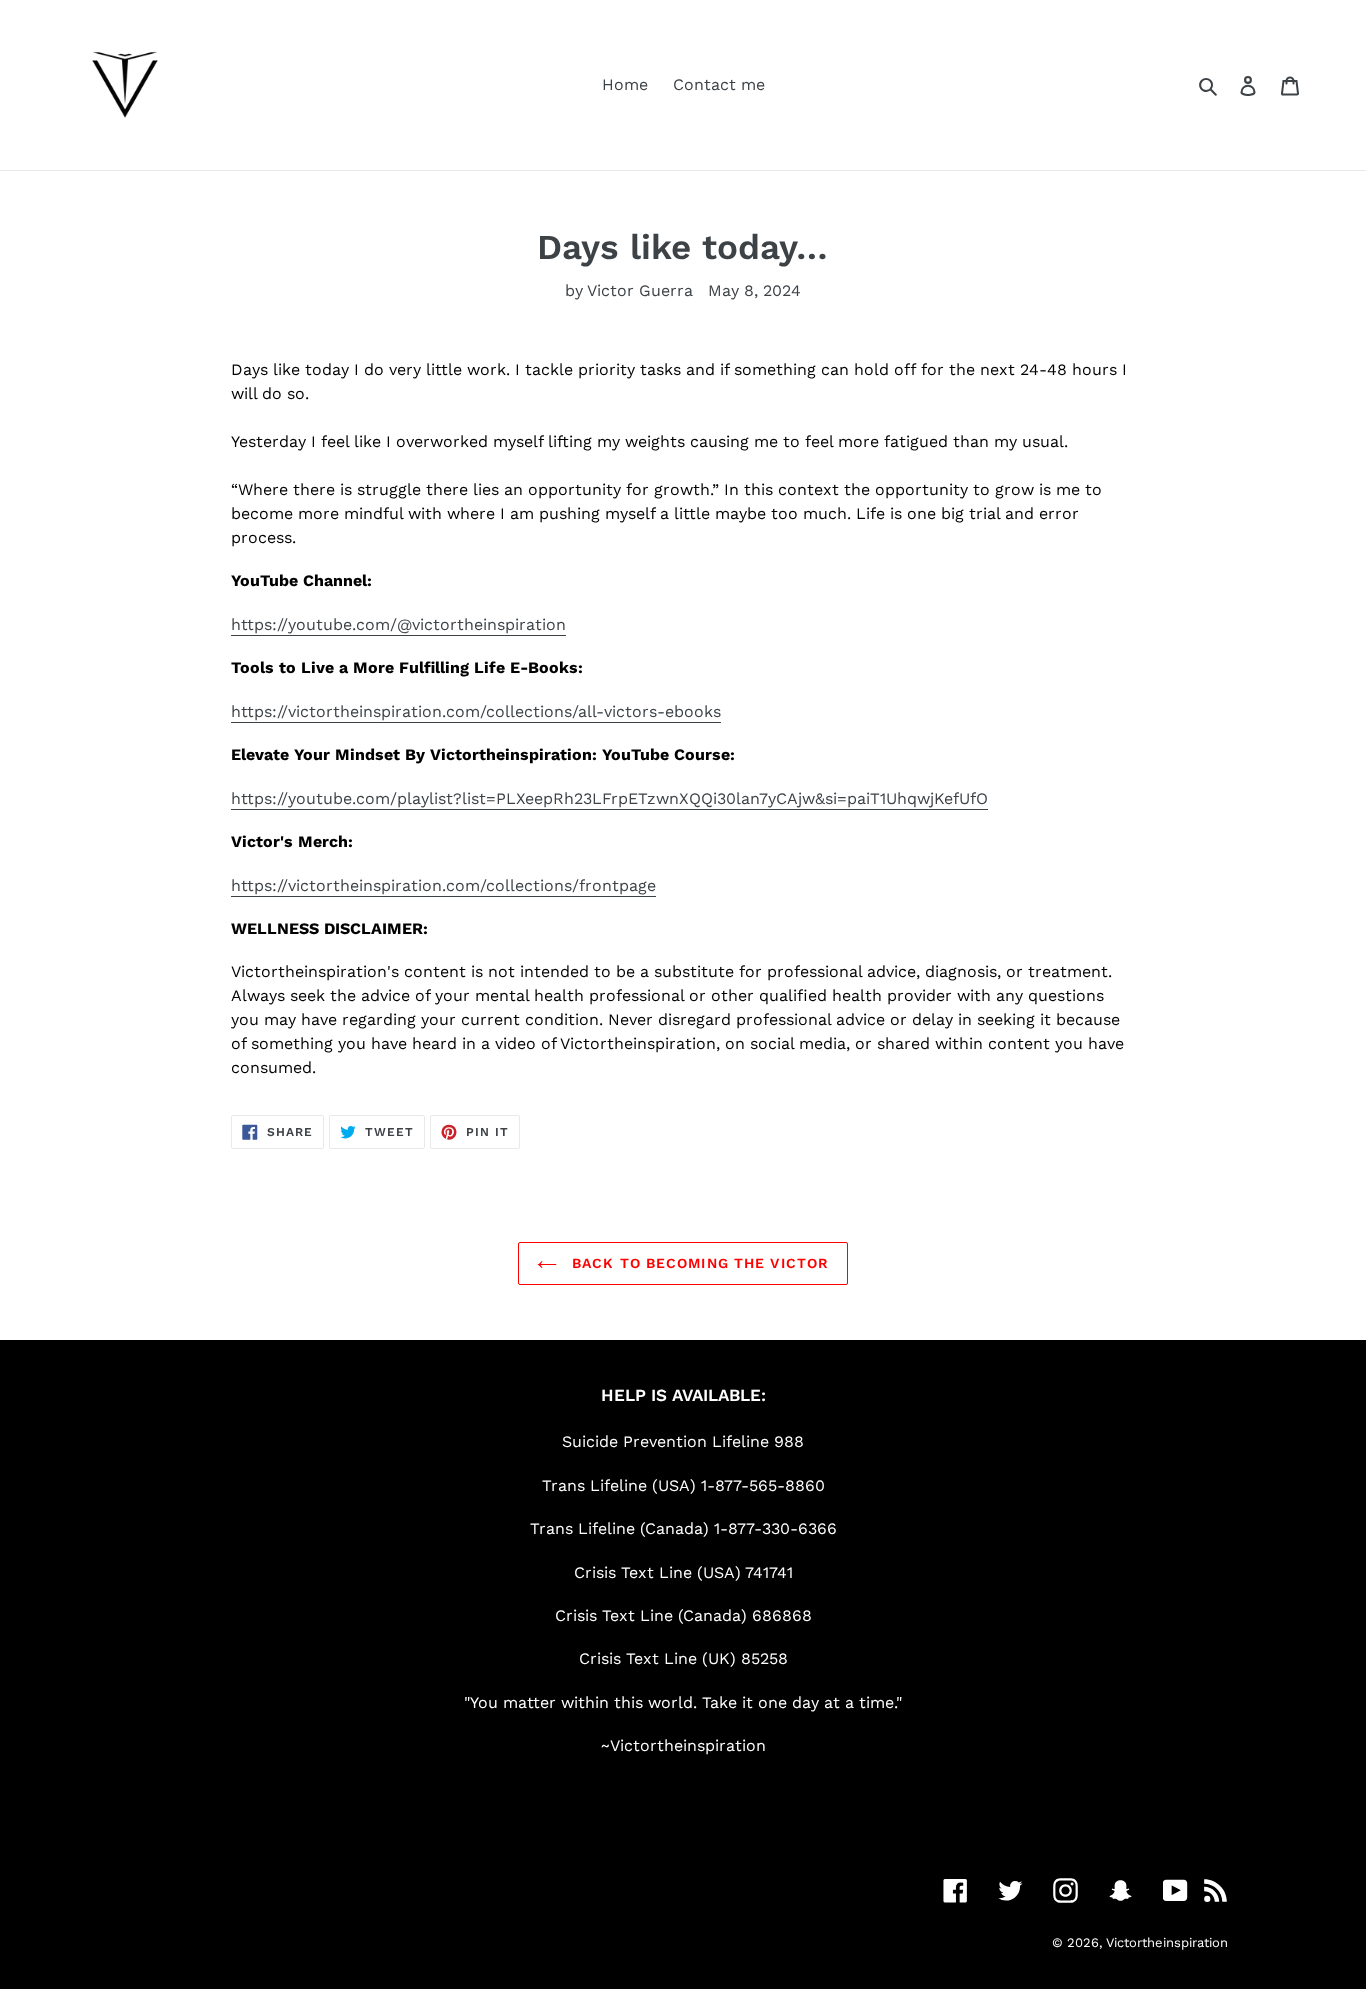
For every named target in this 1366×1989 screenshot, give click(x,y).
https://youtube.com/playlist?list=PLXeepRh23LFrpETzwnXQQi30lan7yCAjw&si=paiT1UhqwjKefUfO (609, 798)
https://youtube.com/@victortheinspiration (398, 624)
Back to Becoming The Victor (698, 1263)
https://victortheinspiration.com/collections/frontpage (443, 885)
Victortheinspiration (1167, 1942)
